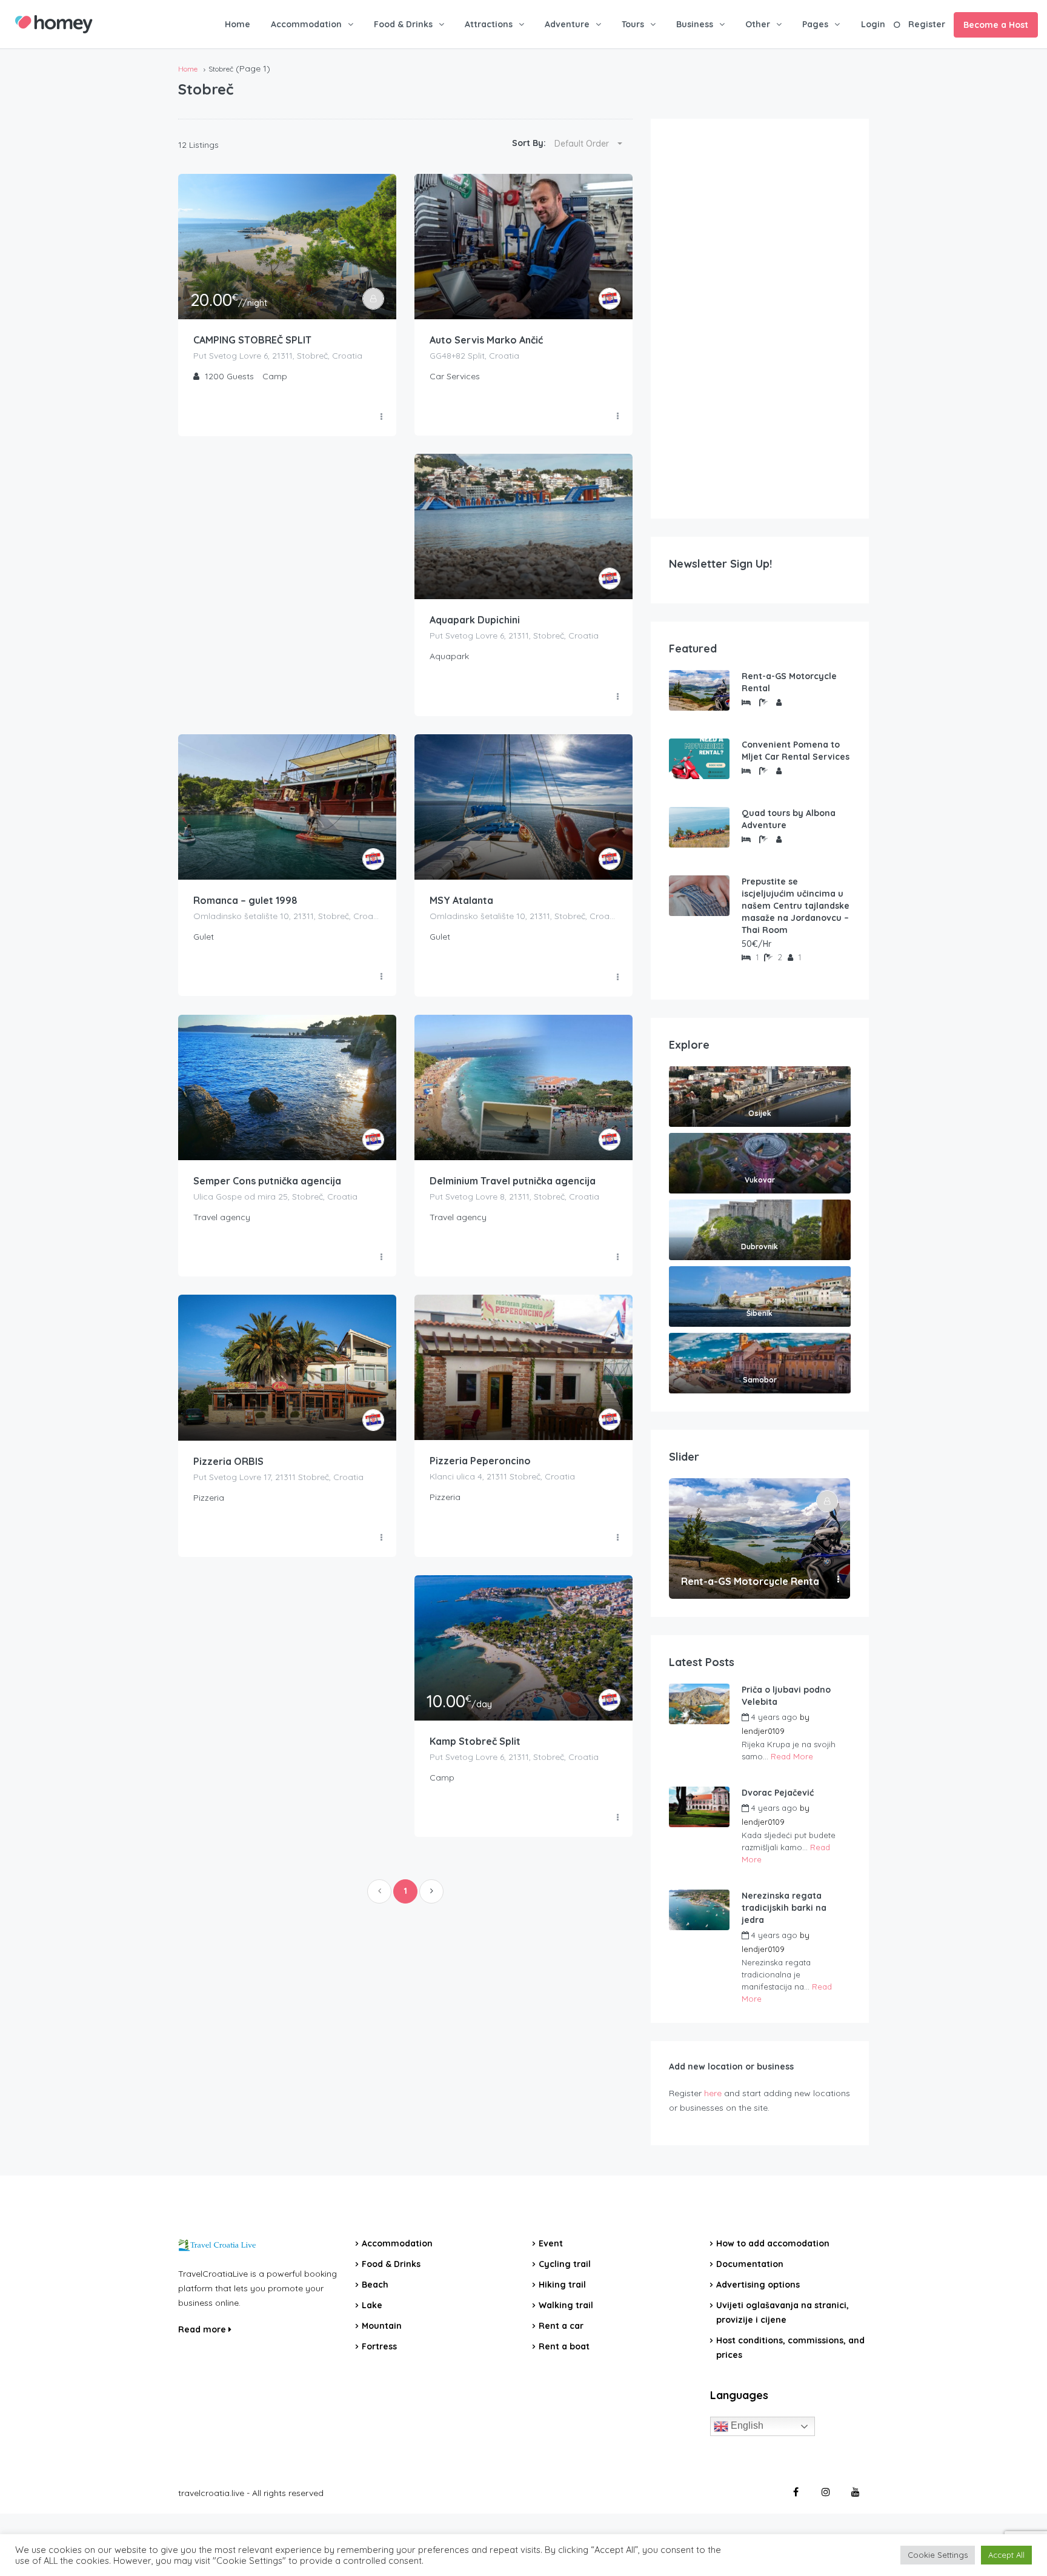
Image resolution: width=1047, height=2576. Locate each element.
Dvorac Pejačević (778, 1793)
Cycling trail (565, 2264)
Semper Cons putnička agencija (267, 1181)
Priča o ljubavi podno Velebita (786, 1696)
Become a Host (996, 25)
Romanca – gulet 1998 (245, 900)
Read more (203, 2329)
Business (695, 24)
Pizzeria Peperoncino (480, 1461)
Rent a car (561, 2326)
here (713, 2093)
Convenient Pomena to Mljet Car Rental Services (796, 751)
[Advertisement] (760, 319)
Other (758, 24)
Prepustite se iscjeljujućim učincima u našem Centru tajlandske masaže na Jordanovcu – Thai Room (796, 906)
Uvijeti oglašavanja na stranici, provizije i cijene (783, 2312)
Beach (375, 2285)
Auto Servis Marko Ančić (486, 340)
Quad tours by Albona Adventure (789, 819)
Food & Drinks (403, 24)
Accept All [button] (1006, 2555)
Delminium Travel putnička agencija (513, 1181)
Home (238, 24)
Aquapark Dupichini (475, 620)
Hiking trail (562, 2285)
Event (551, 2243)
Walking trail (566, 2305)
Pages (815, 24)
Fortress (379, 2346)
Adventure (567, 24)
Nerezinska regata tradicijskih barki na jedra (784, 1908)
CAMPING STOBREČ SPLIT (252, 340)
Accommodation (306, 24)
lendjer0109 (763, 1731)
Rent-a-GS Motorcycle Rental (789, 682)
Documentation (750, 2264)
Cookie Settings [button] (938, 2555)
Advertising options (758, 2285)
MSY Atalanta (461, 900)
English (746, 2425)
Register (927, 24)
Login (873, 24)
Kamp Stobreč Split (475, 1741)
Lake (372, 2305)
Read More (792, 1756)
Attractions (489, 24)
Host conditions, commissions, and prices (790, 2348)
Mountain (382, 2326)
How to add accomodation (773, 2243)
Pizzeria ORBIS (228, 1461)
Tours (633, 24)
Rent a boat (564, 2346)
